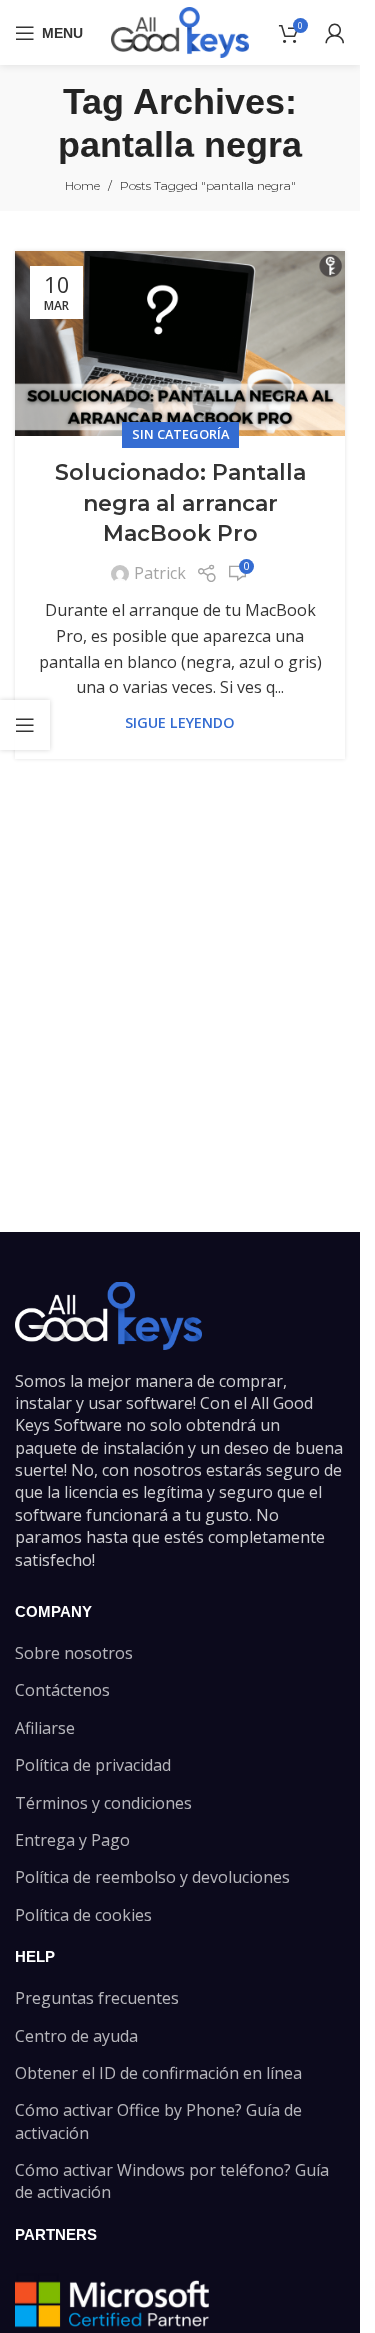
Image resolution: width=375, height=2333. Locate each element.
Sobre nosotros (74, 1653)
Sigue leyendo (180, 722)
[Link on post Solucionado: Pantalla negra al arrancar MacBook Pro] (180, 344)
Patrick (160, 573)
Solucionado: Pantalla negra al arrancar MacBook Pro (180, 503)
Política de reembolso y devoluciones (152, 1877)
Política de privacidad (93, 1765)
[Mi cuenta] (335, 33)
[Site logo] (180, 31)
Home (82, 185)
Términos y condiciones (103, 1803)
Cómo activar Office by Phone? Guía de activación (158, 2121)
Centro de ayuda (76, 2036)
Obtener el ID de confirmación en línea (158, 2073)
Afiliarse (45, 1728)
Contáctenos (62, 1690)
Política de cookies (83, 1915)
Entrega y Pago (72, 1840)
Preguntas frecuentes (97, 1998)
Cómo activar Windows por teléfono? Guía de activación (172, 2181)
